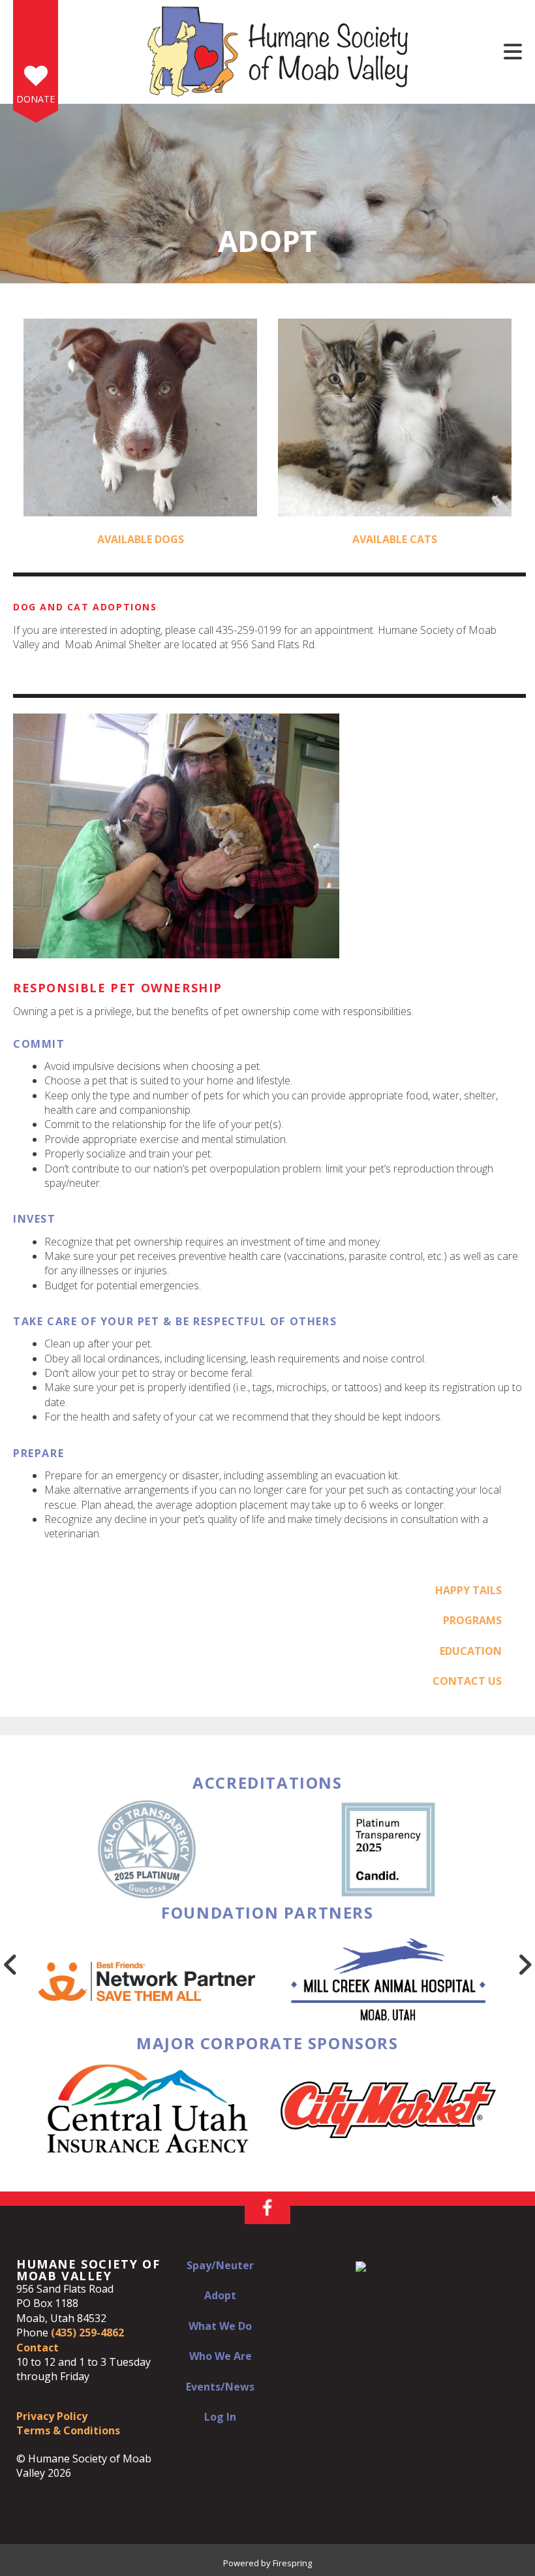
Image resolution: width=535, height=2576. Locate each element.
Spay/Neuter (220, 2265)
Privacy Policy (52, 2416)
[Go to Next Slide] (525, 1964)
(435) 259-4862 (87, 2333)
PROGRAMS (472, 1620)
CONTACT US (467, 1681)
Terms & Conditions (68, 2430)
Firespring (292, 2563)
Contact (38, 2348)
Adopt (220, 2295)
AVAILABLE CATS (395, 539)
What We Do (220, 2326)
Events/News (220, 2387)
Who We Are (221, 2356)
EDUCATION (471, 1651)
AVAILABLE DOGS (141, 539)
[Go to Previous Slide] (10, 1964)
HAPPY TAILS (468, 1590)
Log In (220, 2417)
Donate (36, 99)
